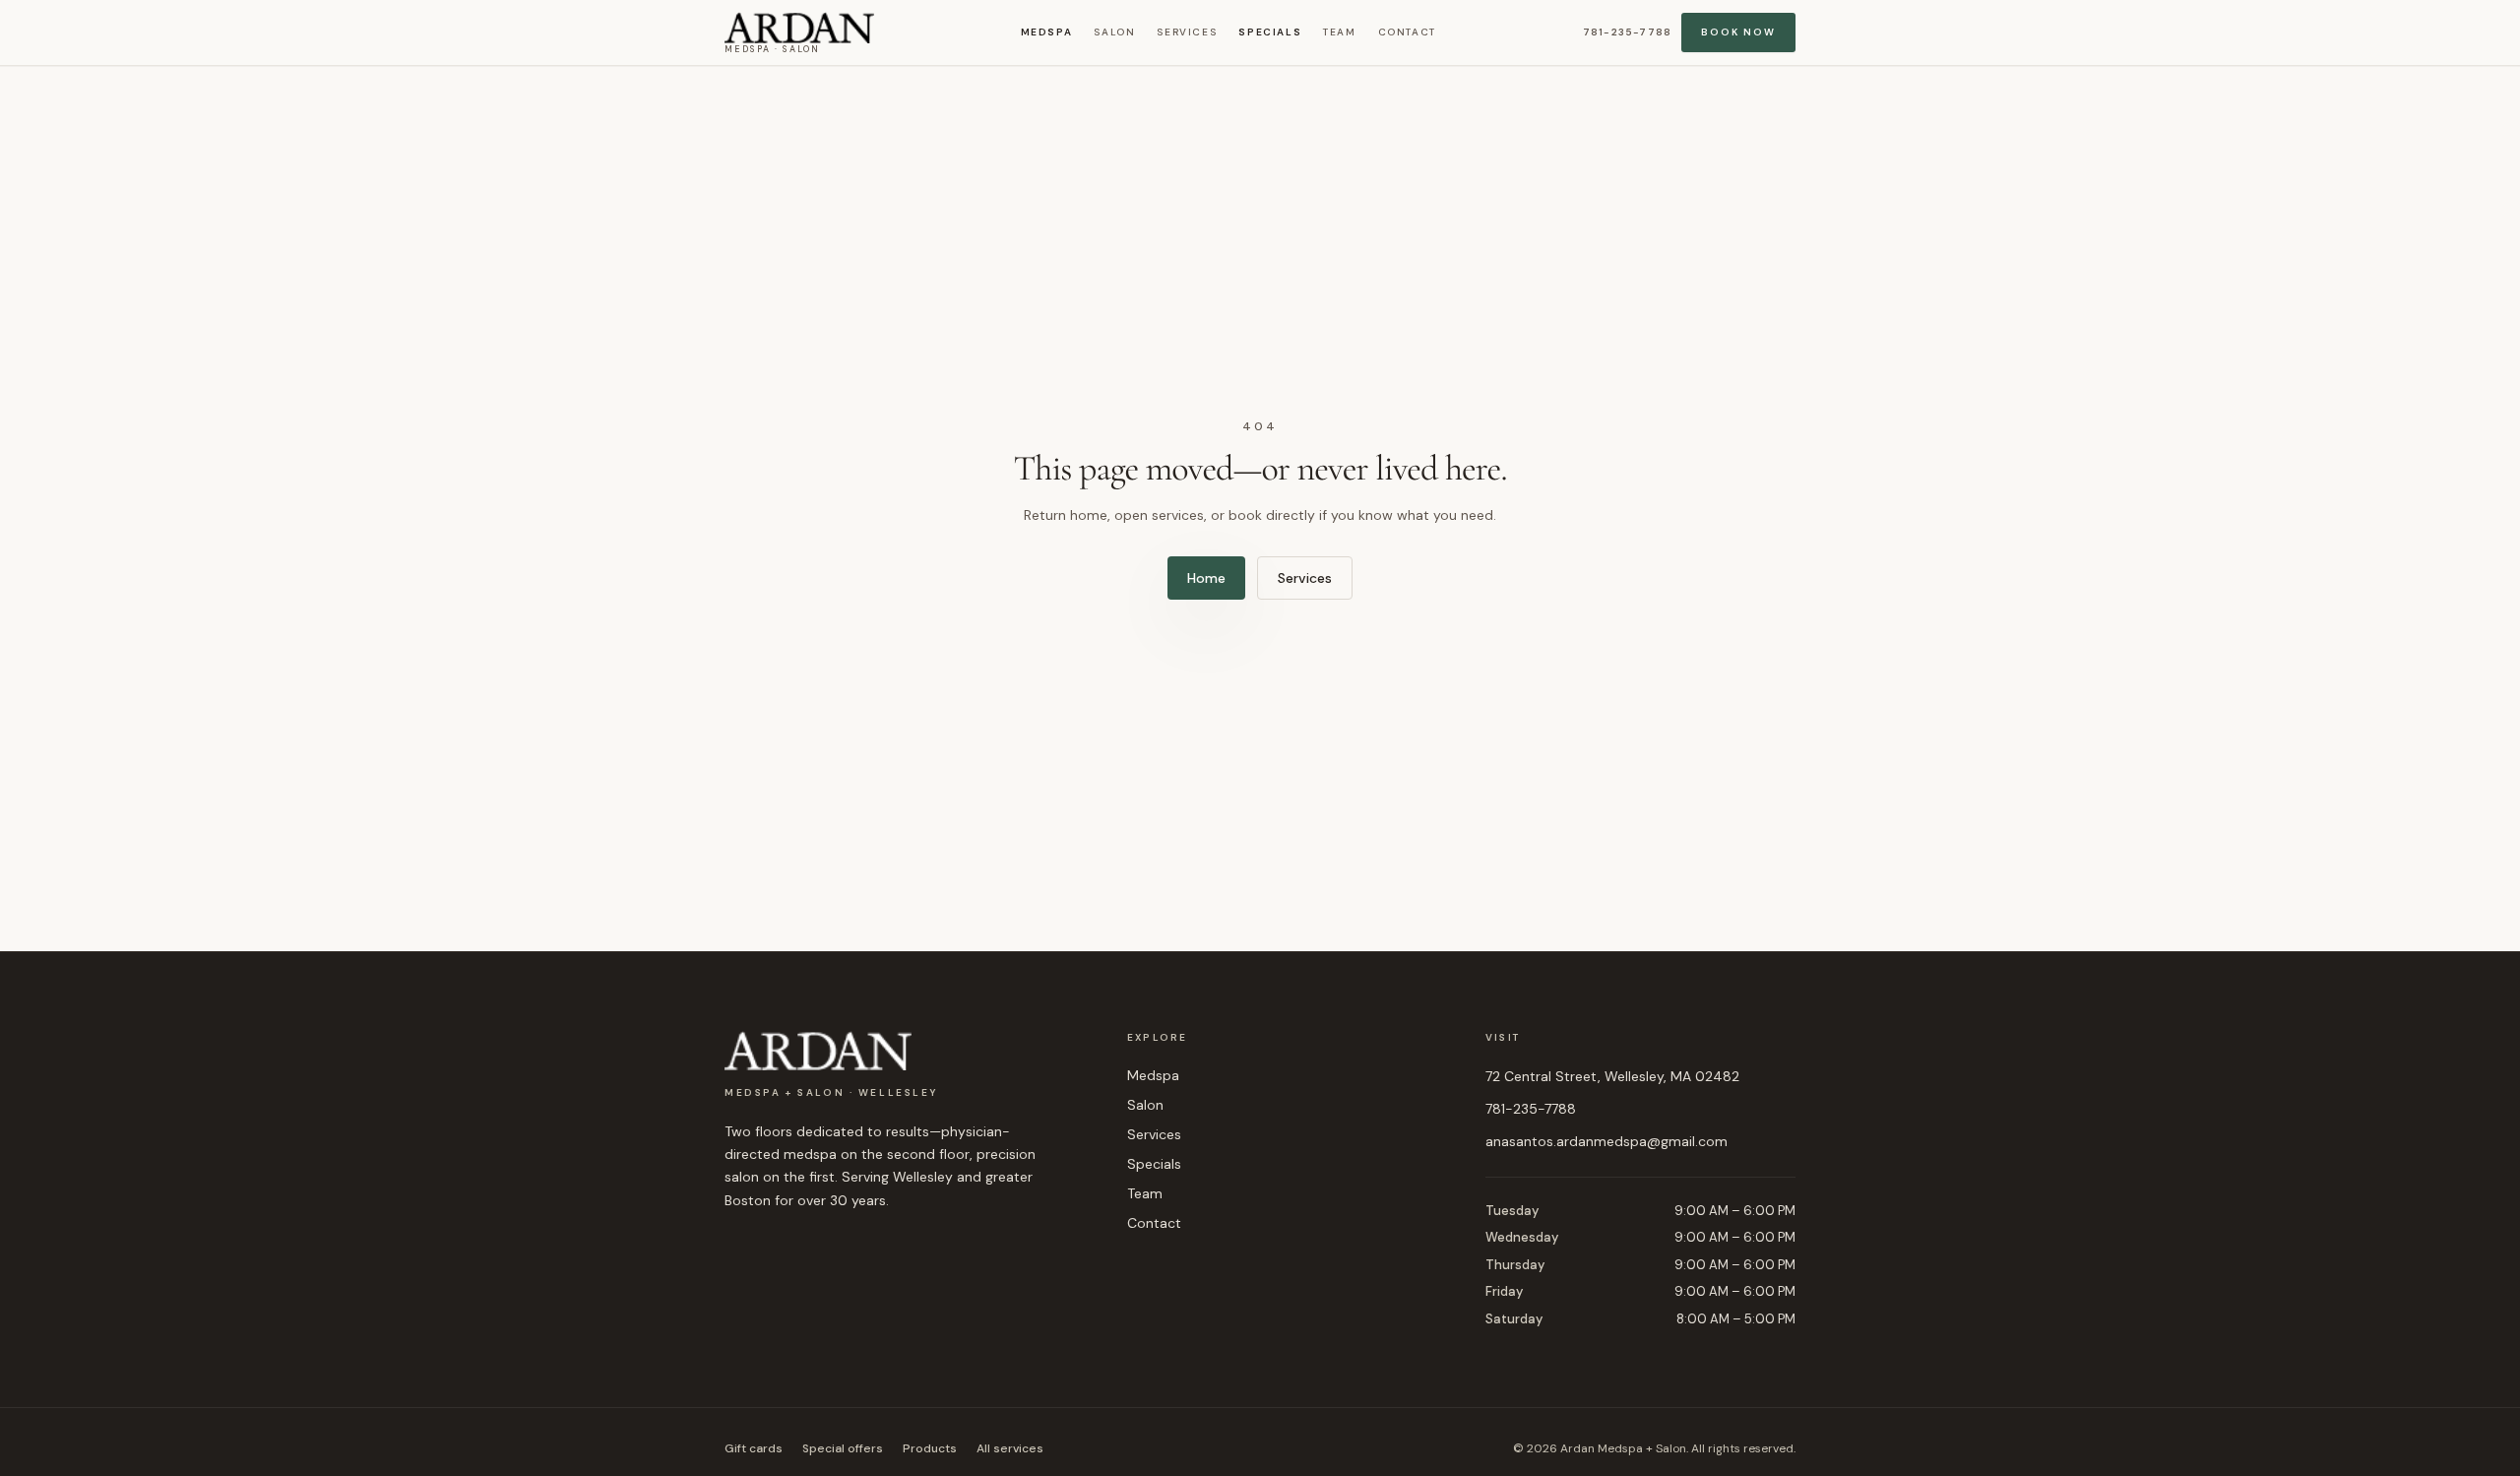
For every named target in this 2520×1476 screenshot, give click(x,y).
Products (930, 1448)
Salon (1114, 32)
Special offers (843, 1448)
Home (1206, 578)
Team (1339, 32)
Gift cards (754, 1448)
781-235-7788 (1627, 32)
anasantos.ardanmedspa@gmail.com (1606, 1141)
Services (1187, 32)
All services (1010, 1448)
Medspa (1047, 32)
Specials (1270, 32)
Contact (1407, 32)
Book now (1738, 32)
